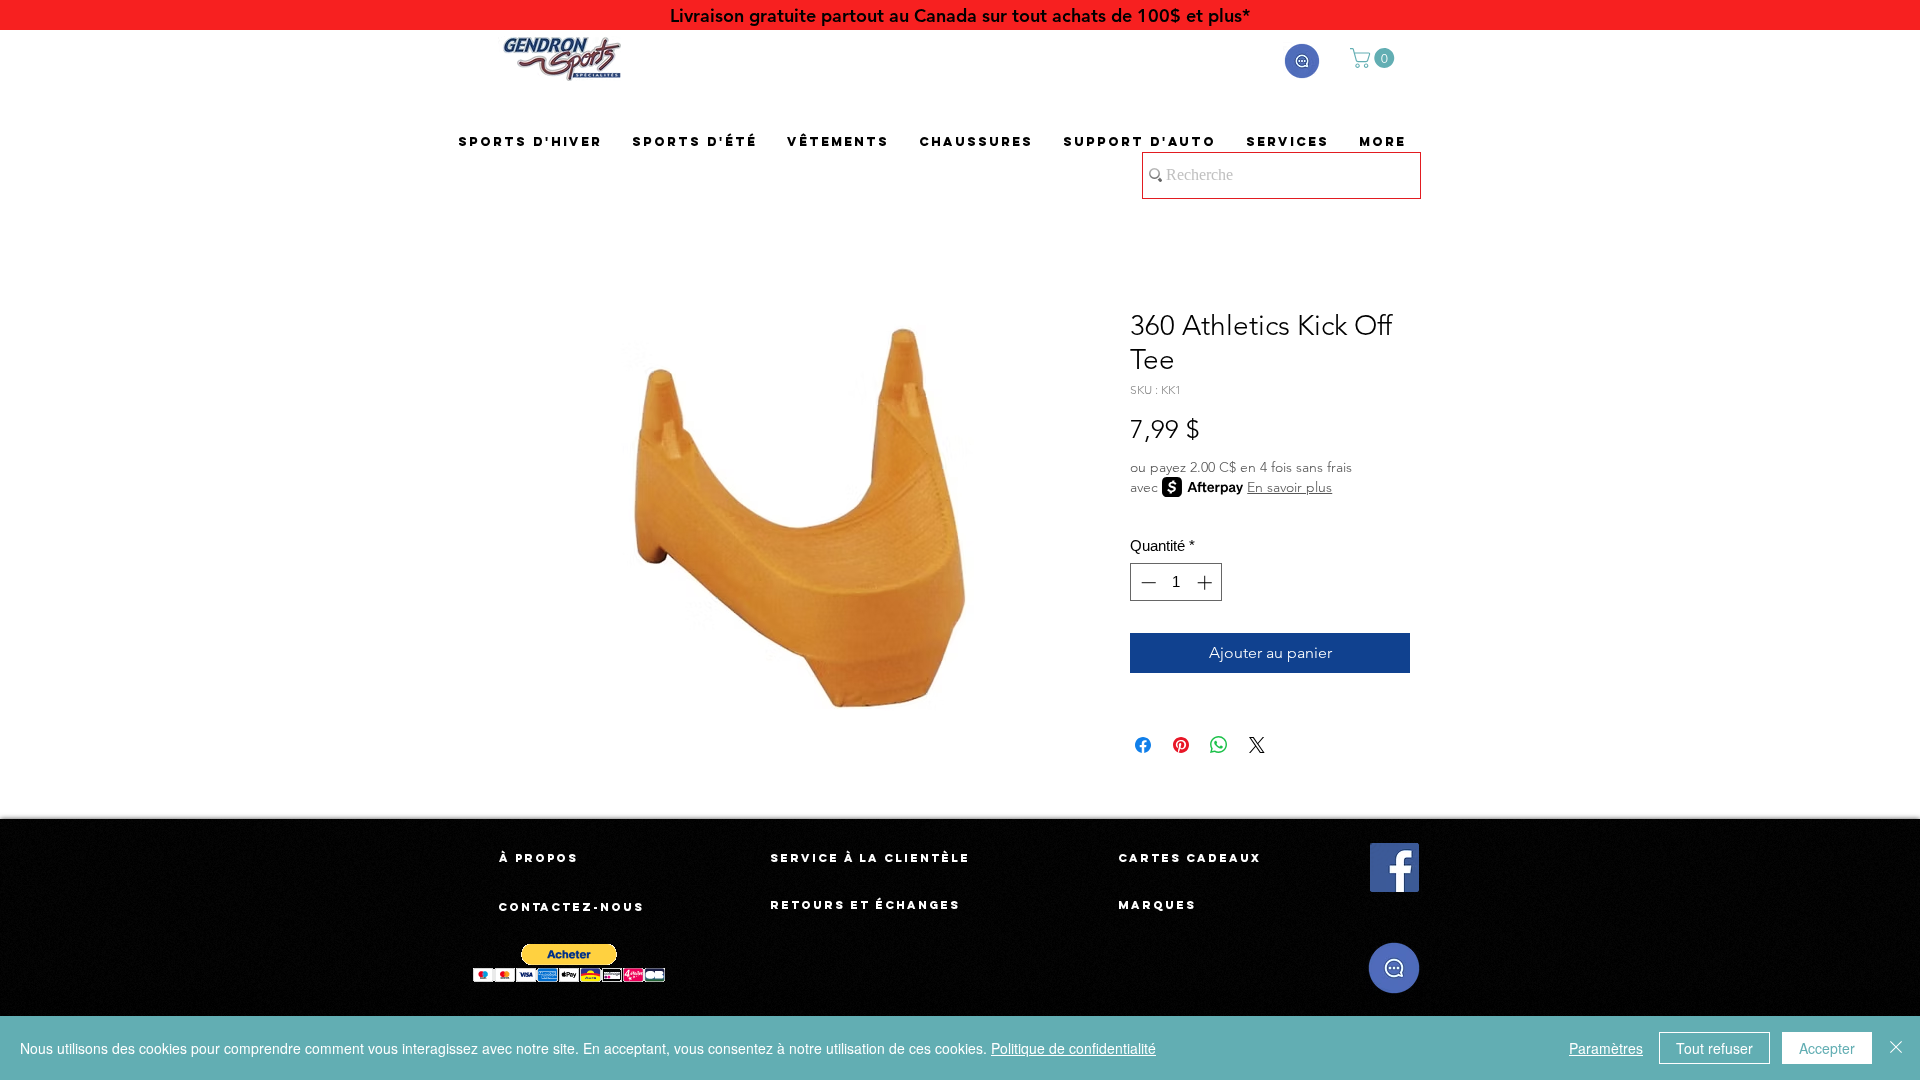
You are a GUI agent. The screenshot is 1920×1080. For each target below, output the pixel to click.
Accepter (1827, 1048)
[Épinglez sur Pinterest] (1181, 745)
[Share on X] (1257, 745)
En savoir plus (1289, 487)
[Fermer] (1896, 1048)
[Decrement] (1146, 582)
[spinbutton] (1176, 582)
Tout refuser (1714, 1048)
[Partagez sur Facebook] (1143, 745)
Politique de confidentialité (1073, 1048)
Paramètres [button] (1606, 1048)
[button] (1302, 61)
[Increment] (1206, 582)
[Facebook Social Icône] (1394, 867)
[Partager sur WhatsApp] (1219, 745)
